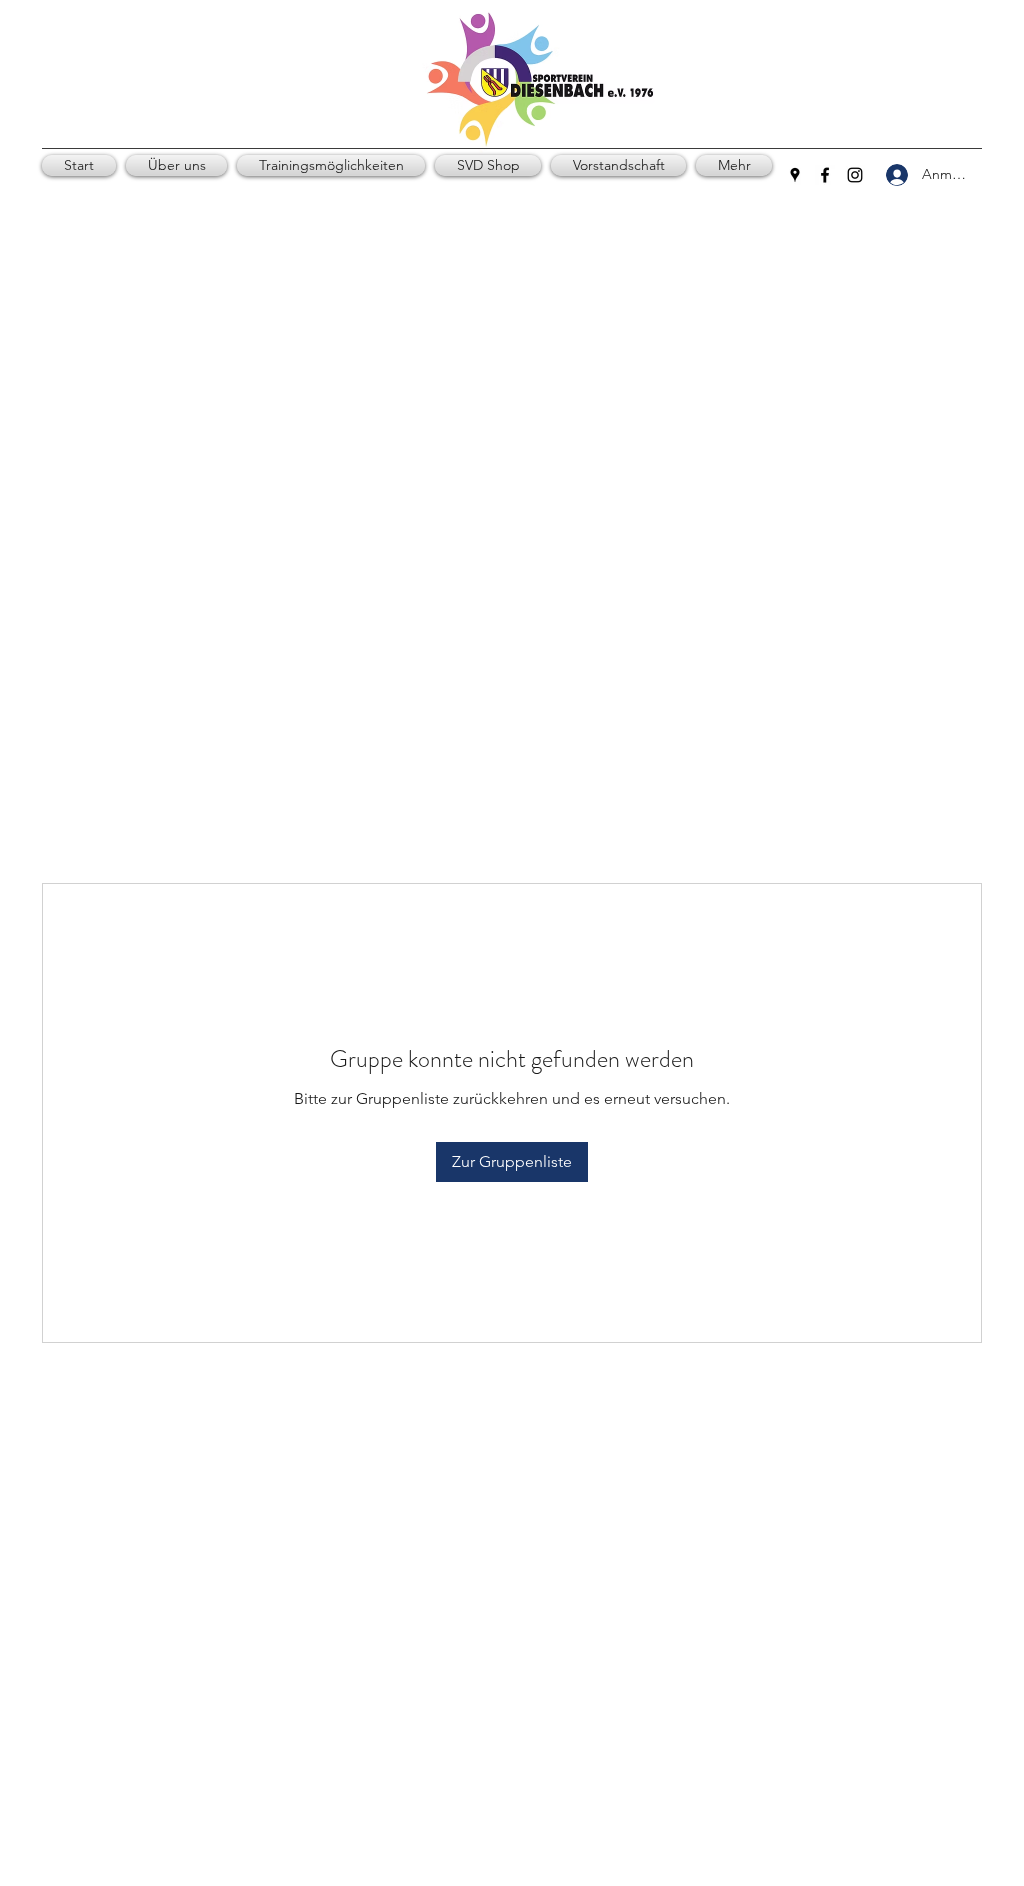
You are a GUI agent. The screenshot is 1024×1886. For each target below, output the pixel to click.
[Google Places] (795, 175)
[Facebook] (825, 175)
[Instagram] (855, 175)
